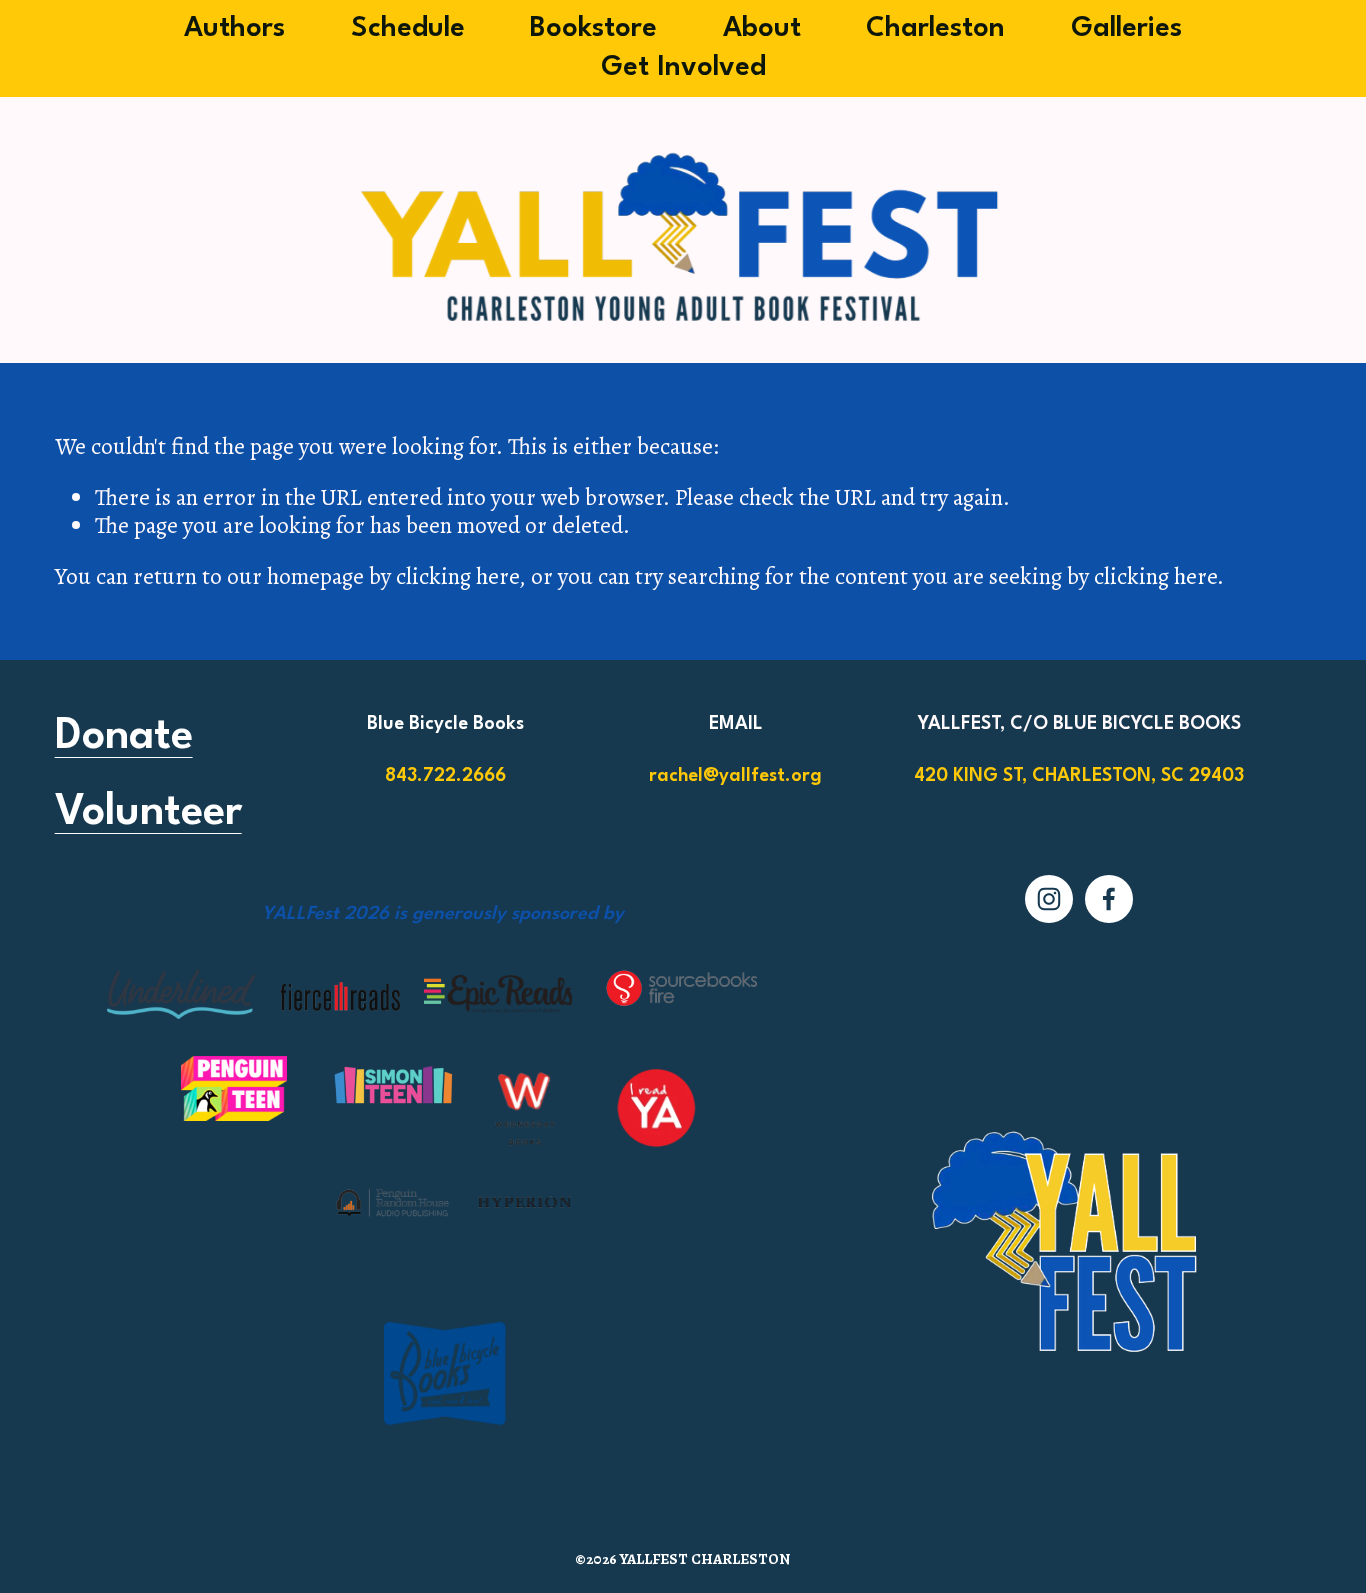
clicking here (457, 576)
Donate (124, 737)
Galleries (1126, 29)
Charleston (935, 29)
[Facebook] (1109, 899)
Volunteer (148, 813)
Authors (234, 29)
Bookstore (593, 29)
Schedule (408, 29)
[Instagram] (1049, 899)
